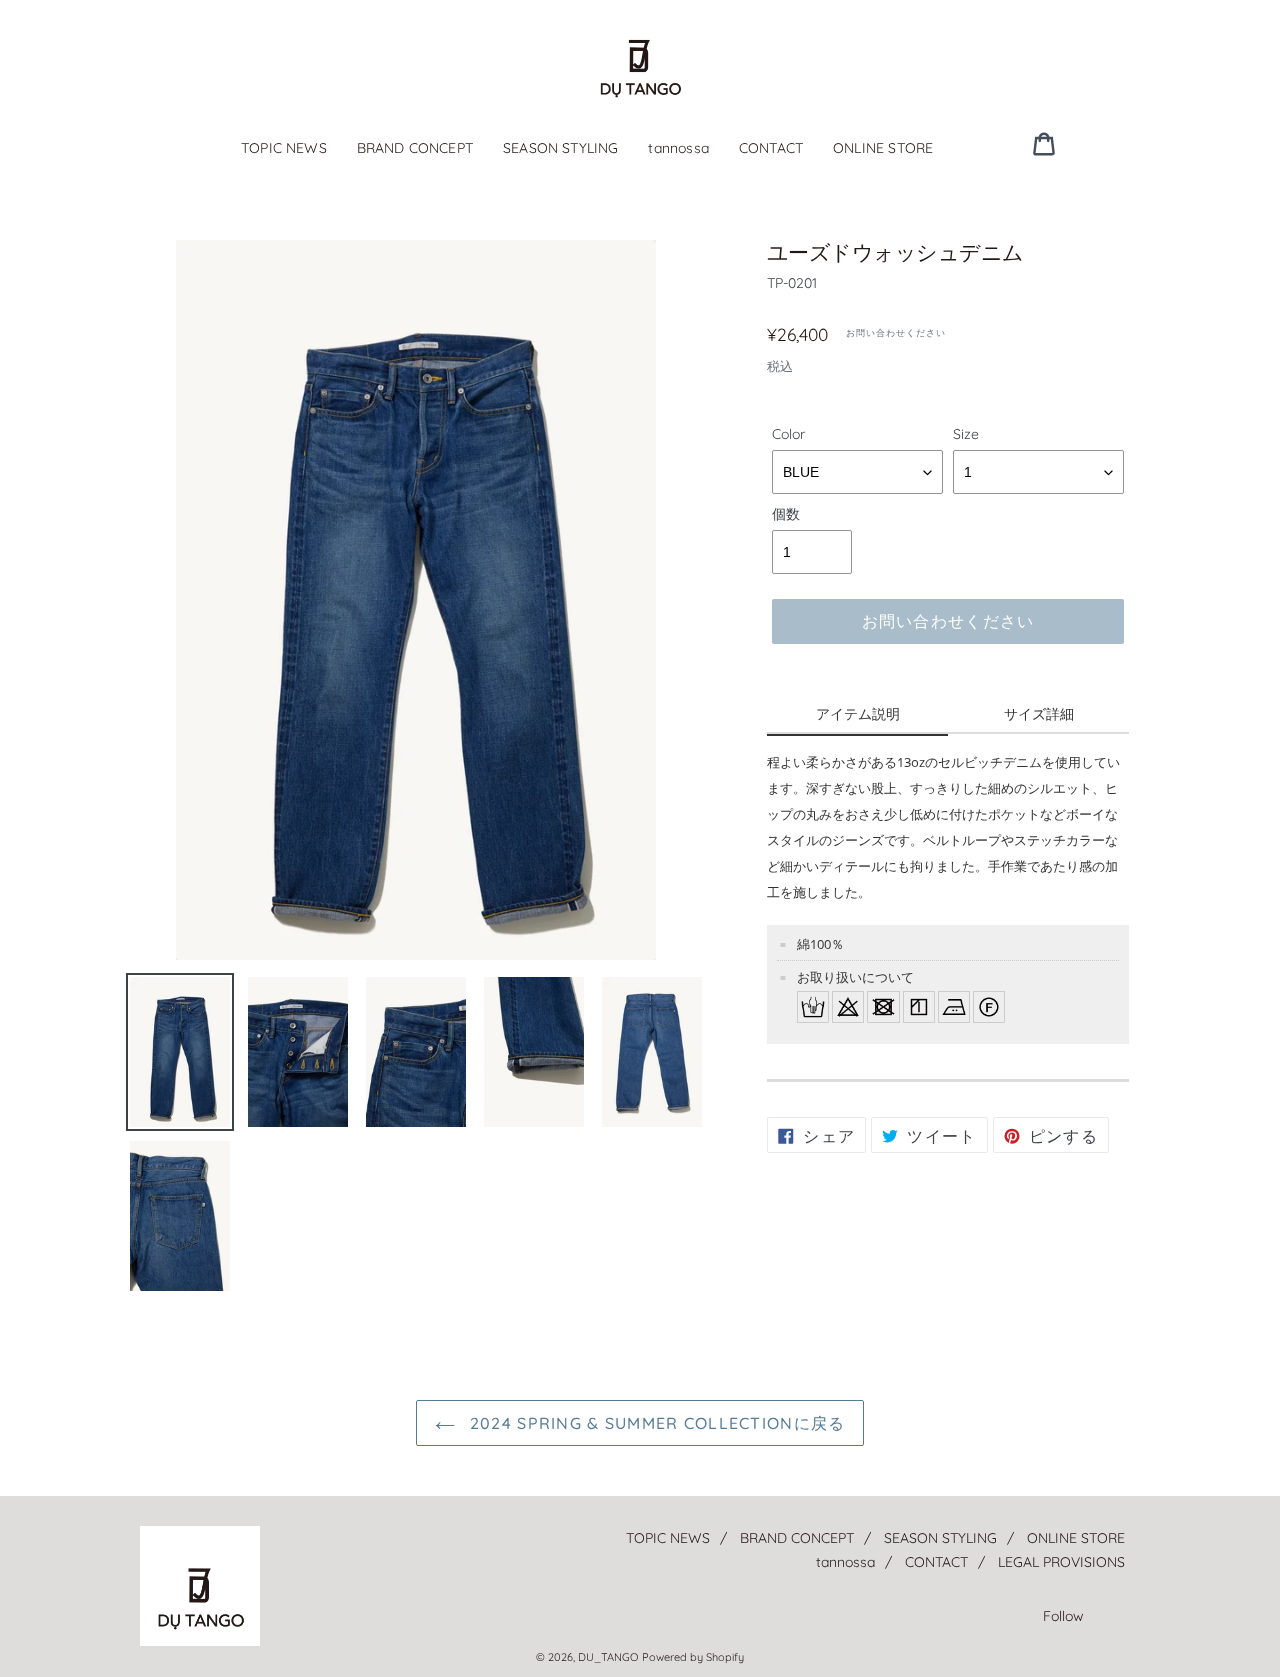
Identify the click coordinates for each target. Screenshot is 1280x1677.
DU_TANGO (608, 1657)
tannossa (678, 148)
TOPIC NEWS (284, 148)
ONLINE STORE (883, 148)
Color (788, 434)
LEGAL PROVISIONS (1061, 1562)
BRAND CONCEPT (415, 148)
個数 (786, 514)
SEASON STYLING (560, 148)
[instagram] (1117, 143)
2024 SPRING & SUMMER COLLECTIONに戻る (655, 1423)
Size (966, 434)
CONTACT (771, 148)
